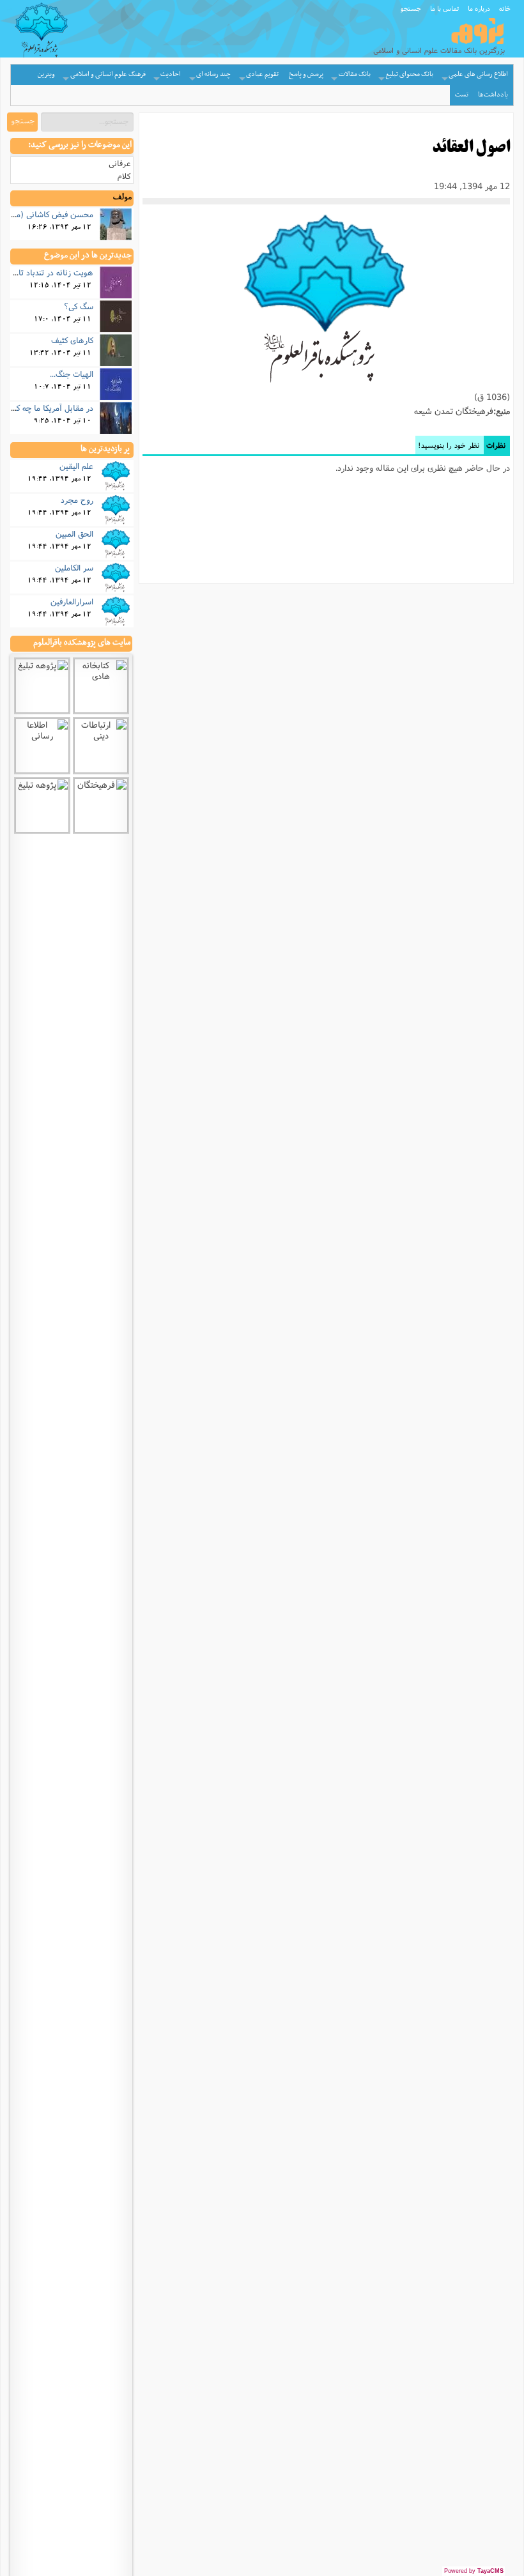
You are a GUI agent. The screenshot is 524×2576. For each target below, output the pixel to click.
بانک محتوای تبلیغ (409, 74)
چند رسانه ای (213, 74)
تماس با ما (444, 8)
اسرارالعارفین (72, 601)
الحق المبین (74, 533)
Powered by (474, 2571)
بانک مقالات (355, 74)
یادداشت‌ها (493, 95)
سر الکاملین (74, 567)
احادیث (171, 74)
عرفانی (119, 163)
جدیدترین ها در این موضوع (88, 256)
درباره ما (479, 8)
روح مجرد (77, 500)
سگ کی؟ (79, 306)
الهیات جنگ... (72, 374)
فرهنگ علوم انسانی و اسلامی (108, 74)
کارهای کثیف (72, 340)
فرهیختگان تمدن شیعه (454, 411)
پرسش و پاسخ (306, 74)
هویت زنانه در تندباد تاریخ (50, 272)
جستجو (411, 8)
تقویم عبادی (262, 74)
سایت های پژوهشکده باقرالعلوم (82, 643)
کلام (124, 176)
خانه (505, 8)
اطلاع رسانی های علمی (478, 74)
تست (462, 95)
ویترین (46, 74)
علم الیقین (76, 466)
